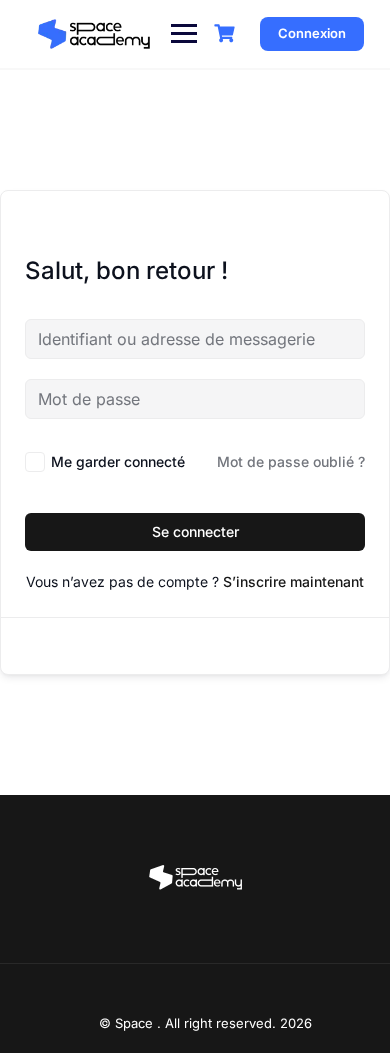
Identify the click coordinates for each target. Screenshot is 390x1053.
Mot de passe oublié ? (291, 461)
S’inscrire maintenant (293, 581)
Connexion (312, 33)
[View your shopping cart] (227, 33)
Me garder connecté (118, 461)
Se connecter (195, 531)
